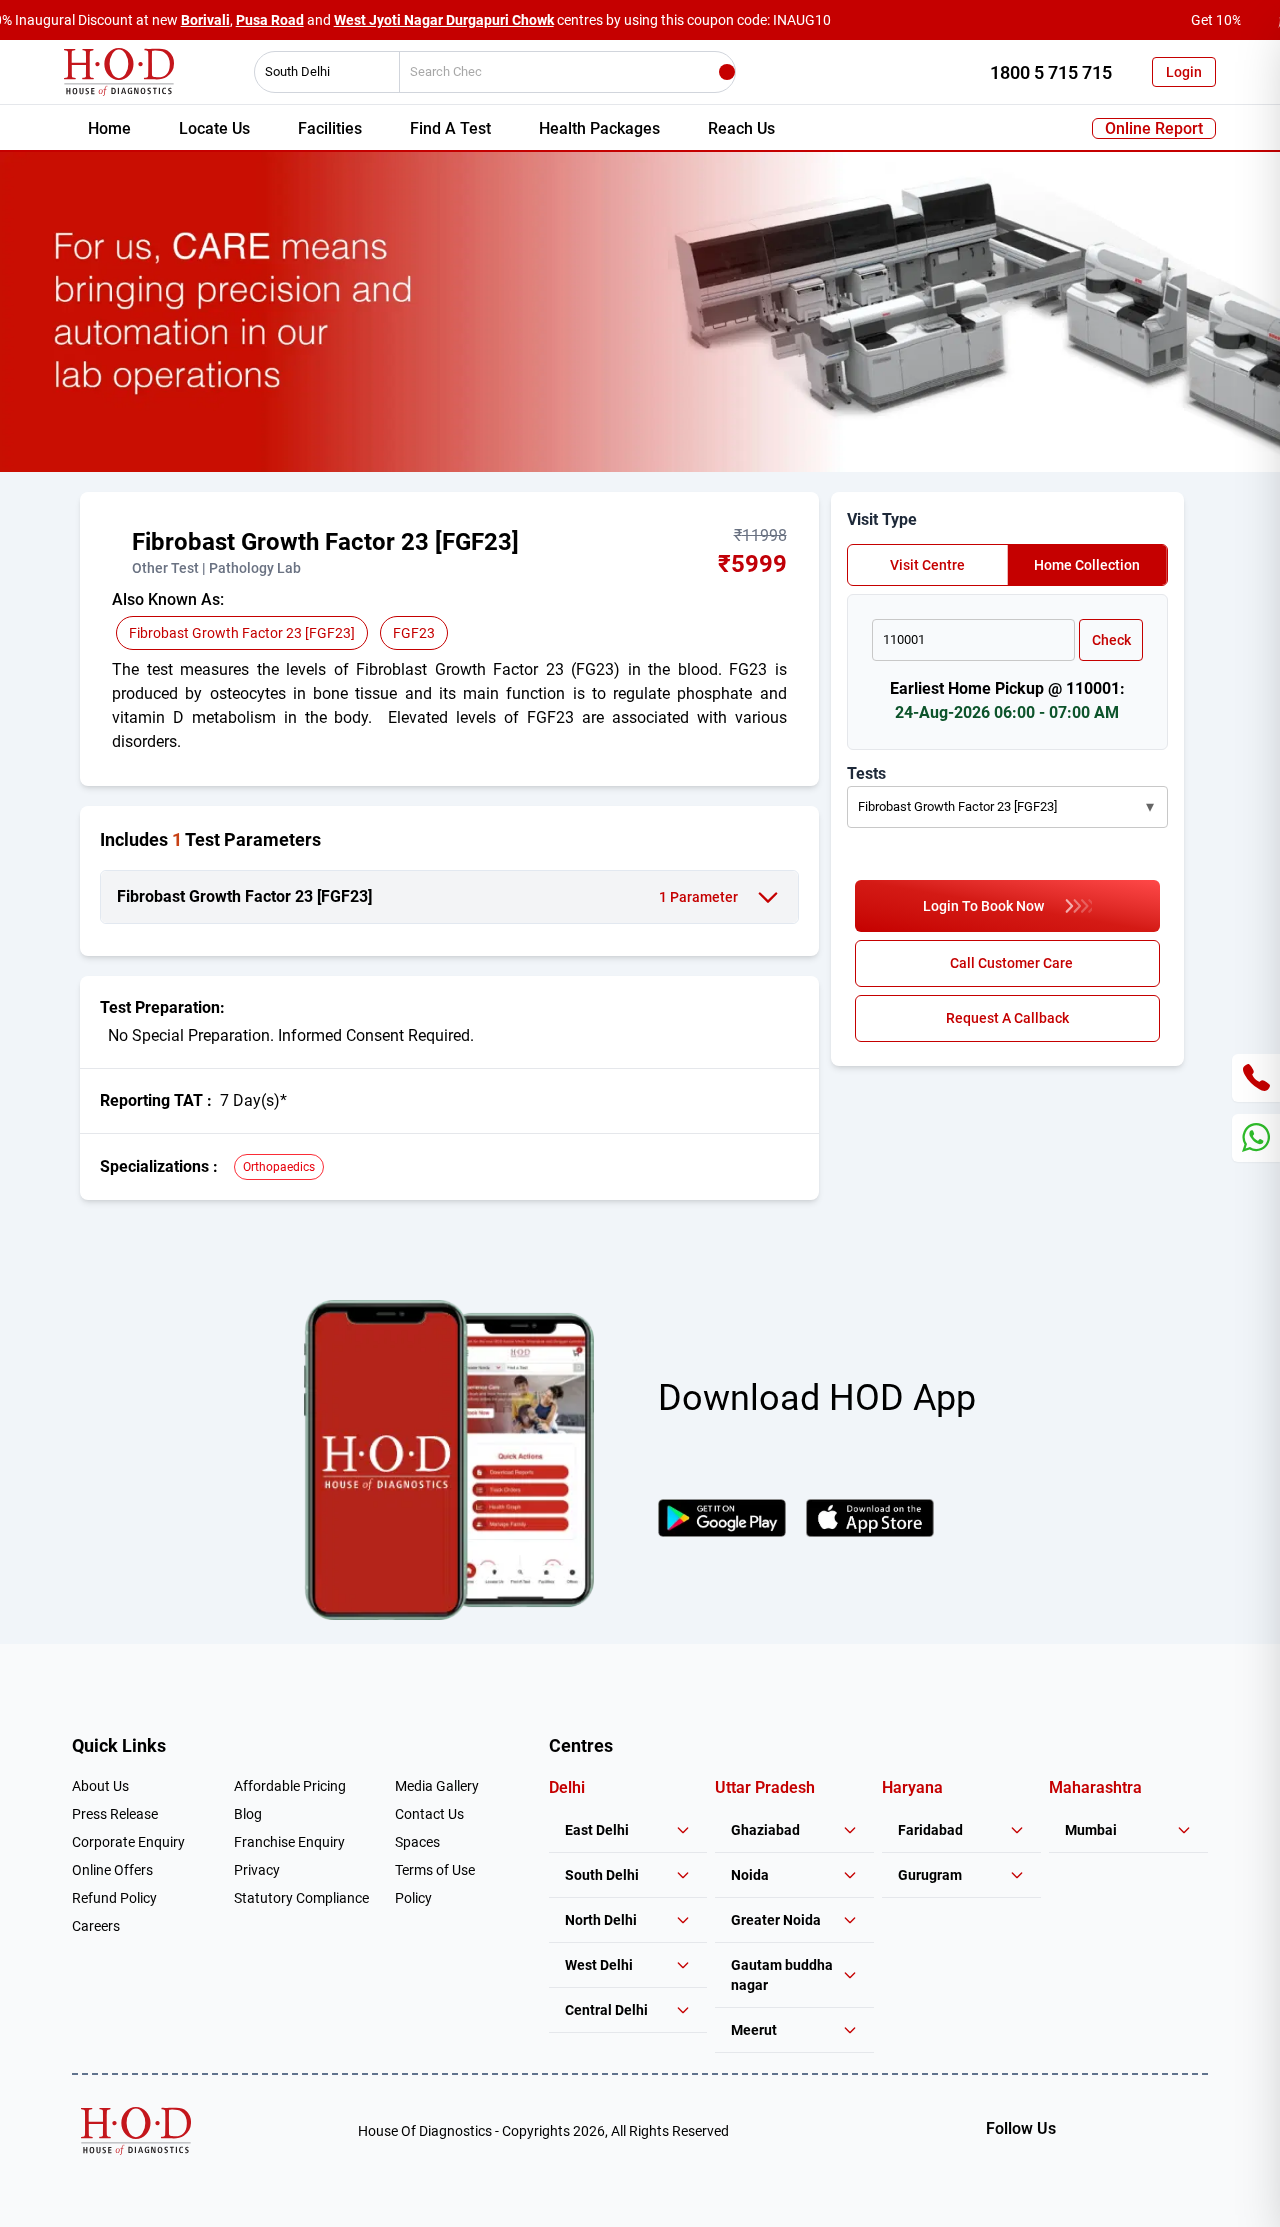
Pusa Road (270, 20)
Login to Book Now (983, 906)
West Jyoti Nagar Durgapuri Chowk (444, 20)
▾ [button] (1150, 806)
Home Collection (1087, 565)
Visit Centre (927, 565)
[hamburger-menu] (120, 552)
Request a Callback (1007, 1018)
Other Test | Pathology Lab (216, 568)
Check (1111, 640)
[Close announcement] (1260, 20)
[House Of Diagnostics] (136, 2131)
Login (1184, 72)
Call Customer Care (1011, 963)
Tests (866, 773)
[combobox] (320, 72)
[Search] (727, 72)
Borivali (205, 20)
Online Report (1154, 128)
